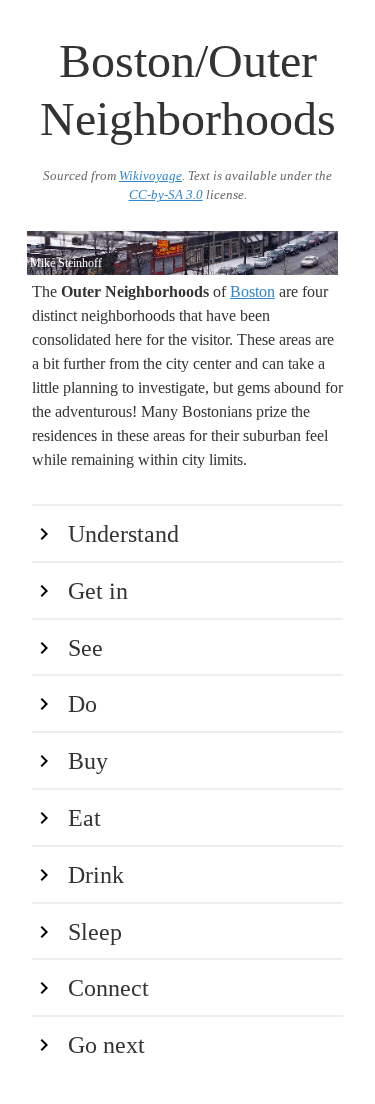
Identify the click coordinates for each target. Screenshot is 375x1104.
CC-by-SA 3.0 (166, 195)
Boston (252, 291)
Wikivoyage (150, 176)
